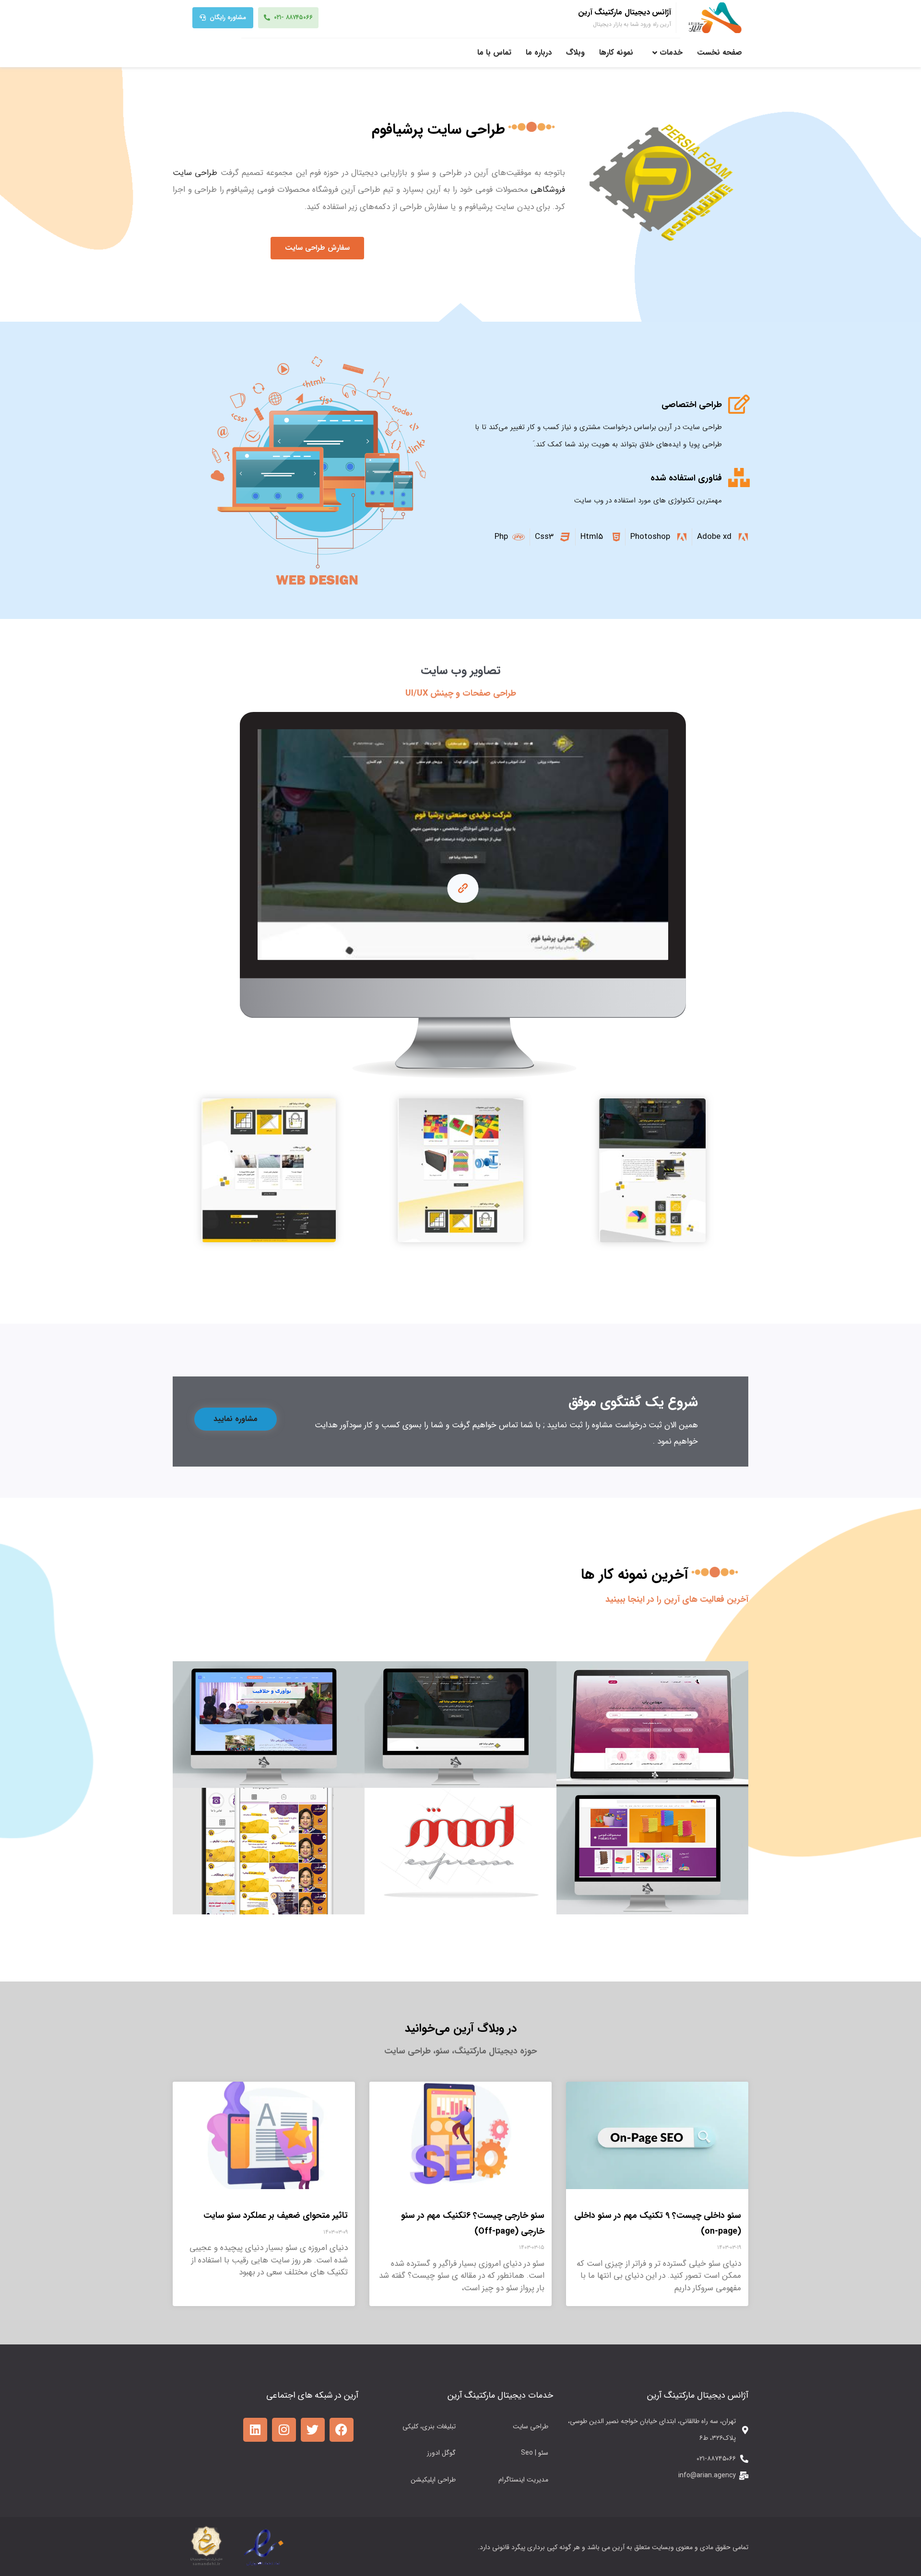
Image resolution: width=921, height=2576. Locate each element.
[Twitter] (313, 2430)
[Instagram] (284, 2430)
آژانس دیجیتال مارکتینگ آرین (625, 12)
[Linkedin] (255, 2430)
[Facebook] (342, 2430)
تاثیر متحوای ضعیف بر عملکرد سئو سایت (276, 2215)
